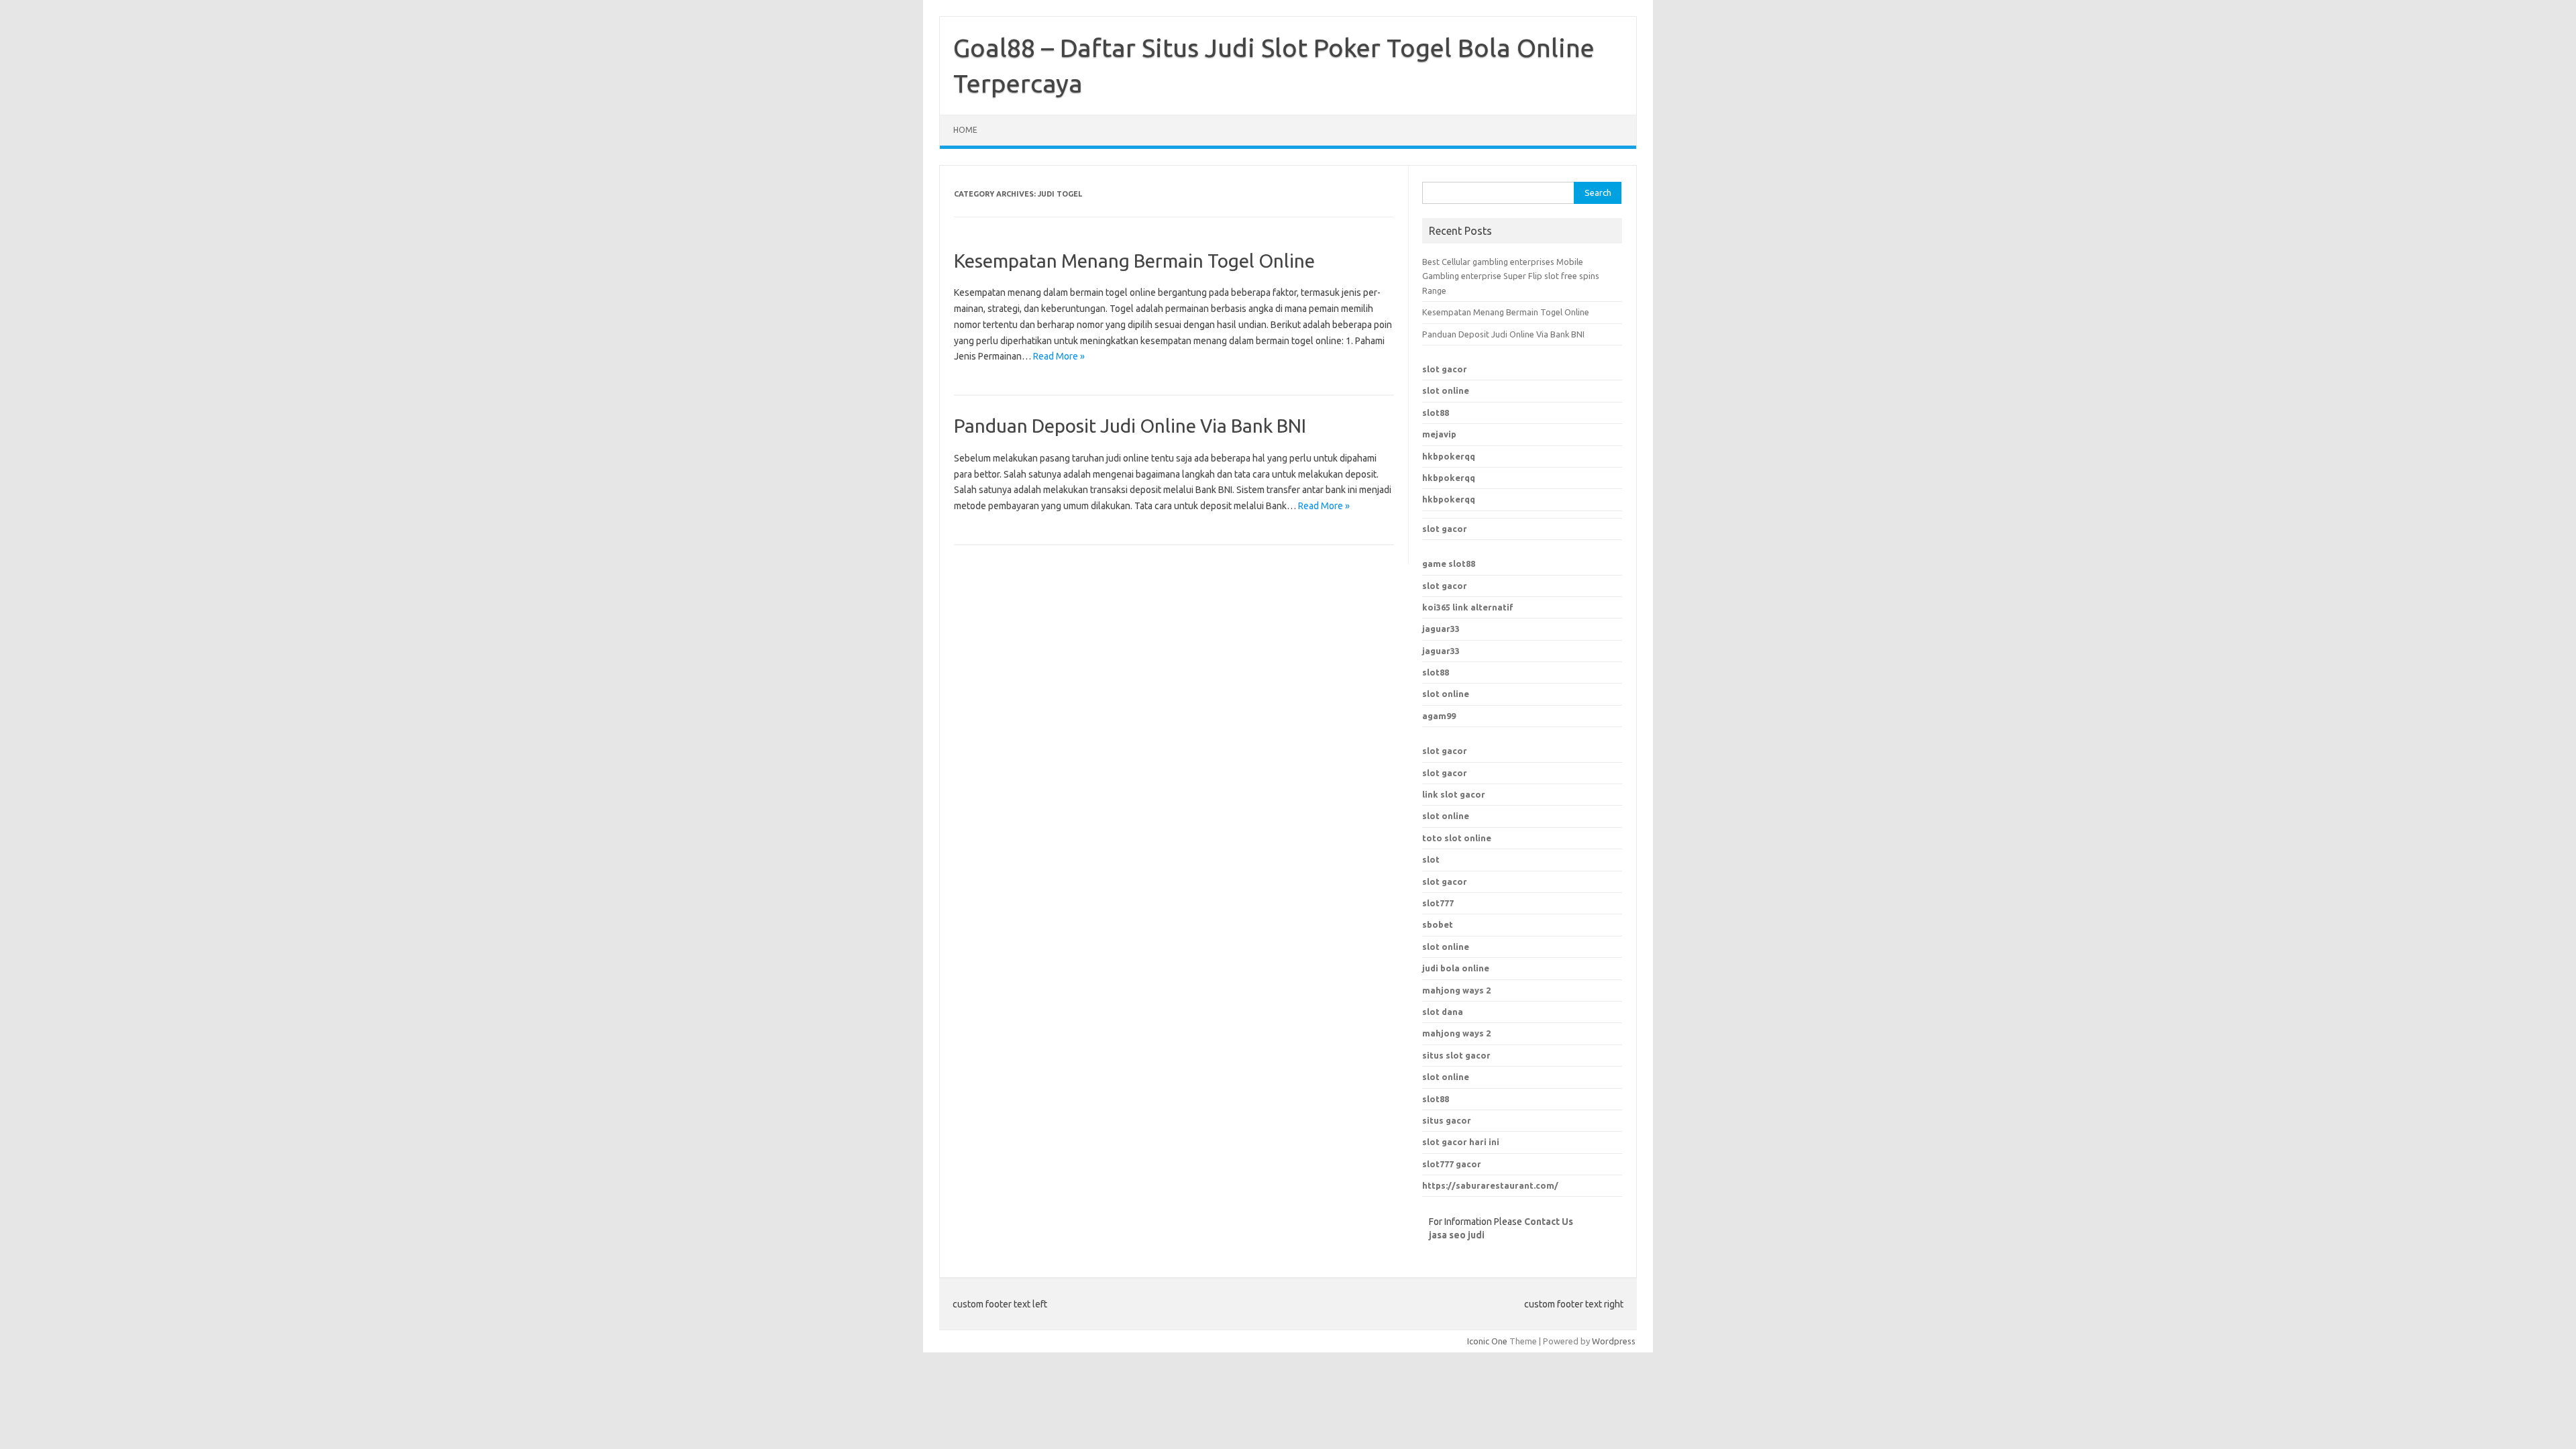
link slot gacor (1454, 794)
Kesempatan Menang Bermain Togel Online (1134, 261)
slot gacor (1445, 369)
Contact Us (1549, 1222)
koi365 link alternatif (1468, 607)
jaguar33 (1441, 629)
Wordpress (1614, 1341)
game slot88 (1449, 563)
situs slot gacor (1456, 1055)
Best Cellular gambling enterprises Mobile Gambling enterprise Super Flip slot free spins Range (1511, 276)
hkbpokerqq (1449, 456)
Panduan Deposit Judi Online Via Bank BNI (1130, 426)
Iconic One (1487, 1341)
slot (1431, 859)
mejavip (1439, 434)
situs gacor (1447, 1120)
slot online (1446, 390)
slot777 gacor (1452, 1164)
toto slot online (1457, 838)
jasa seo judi (1457, 1235)
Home (965, 130)
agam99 (1439, 716)
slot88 (1436, 413)
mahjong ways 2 (1456, 1033)
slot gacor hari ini (1461, 1142)
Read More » (1059, 356)
